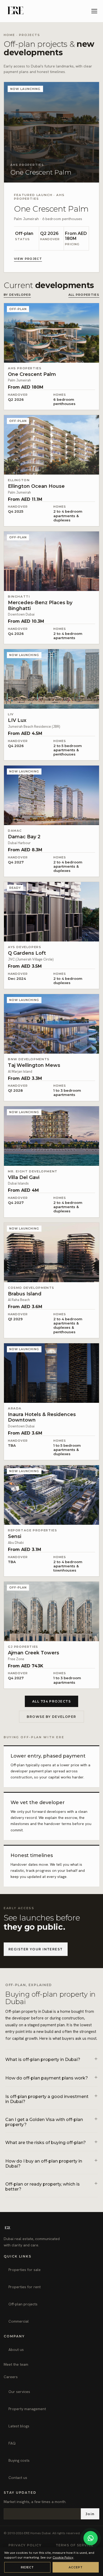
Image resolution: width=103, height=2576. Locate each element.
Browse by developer (51, 1717)
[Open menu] (95, 11)
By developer (17, 295)
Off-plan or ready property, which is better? (43, 2187)
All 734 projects (51, 1701)
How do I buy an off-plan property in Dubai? (44, 2164)
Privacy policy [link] (25, 2545)
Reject (27, 2567)
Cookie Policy (63, 2557)
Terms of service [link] (75, 2545)
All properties (84, 295)
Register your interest (36, 1949)
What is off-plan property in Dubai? (43, 2060)
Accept (76, 2567)
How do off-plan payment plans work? (47, 2078)
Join (90, 2514)
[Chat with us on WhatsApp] (91, 2538)
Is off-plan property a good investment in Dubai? (47, 2099)
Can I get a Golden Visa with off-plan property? (44, 2122)
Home (9, 35)
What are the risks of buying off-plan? (46, 2143)
